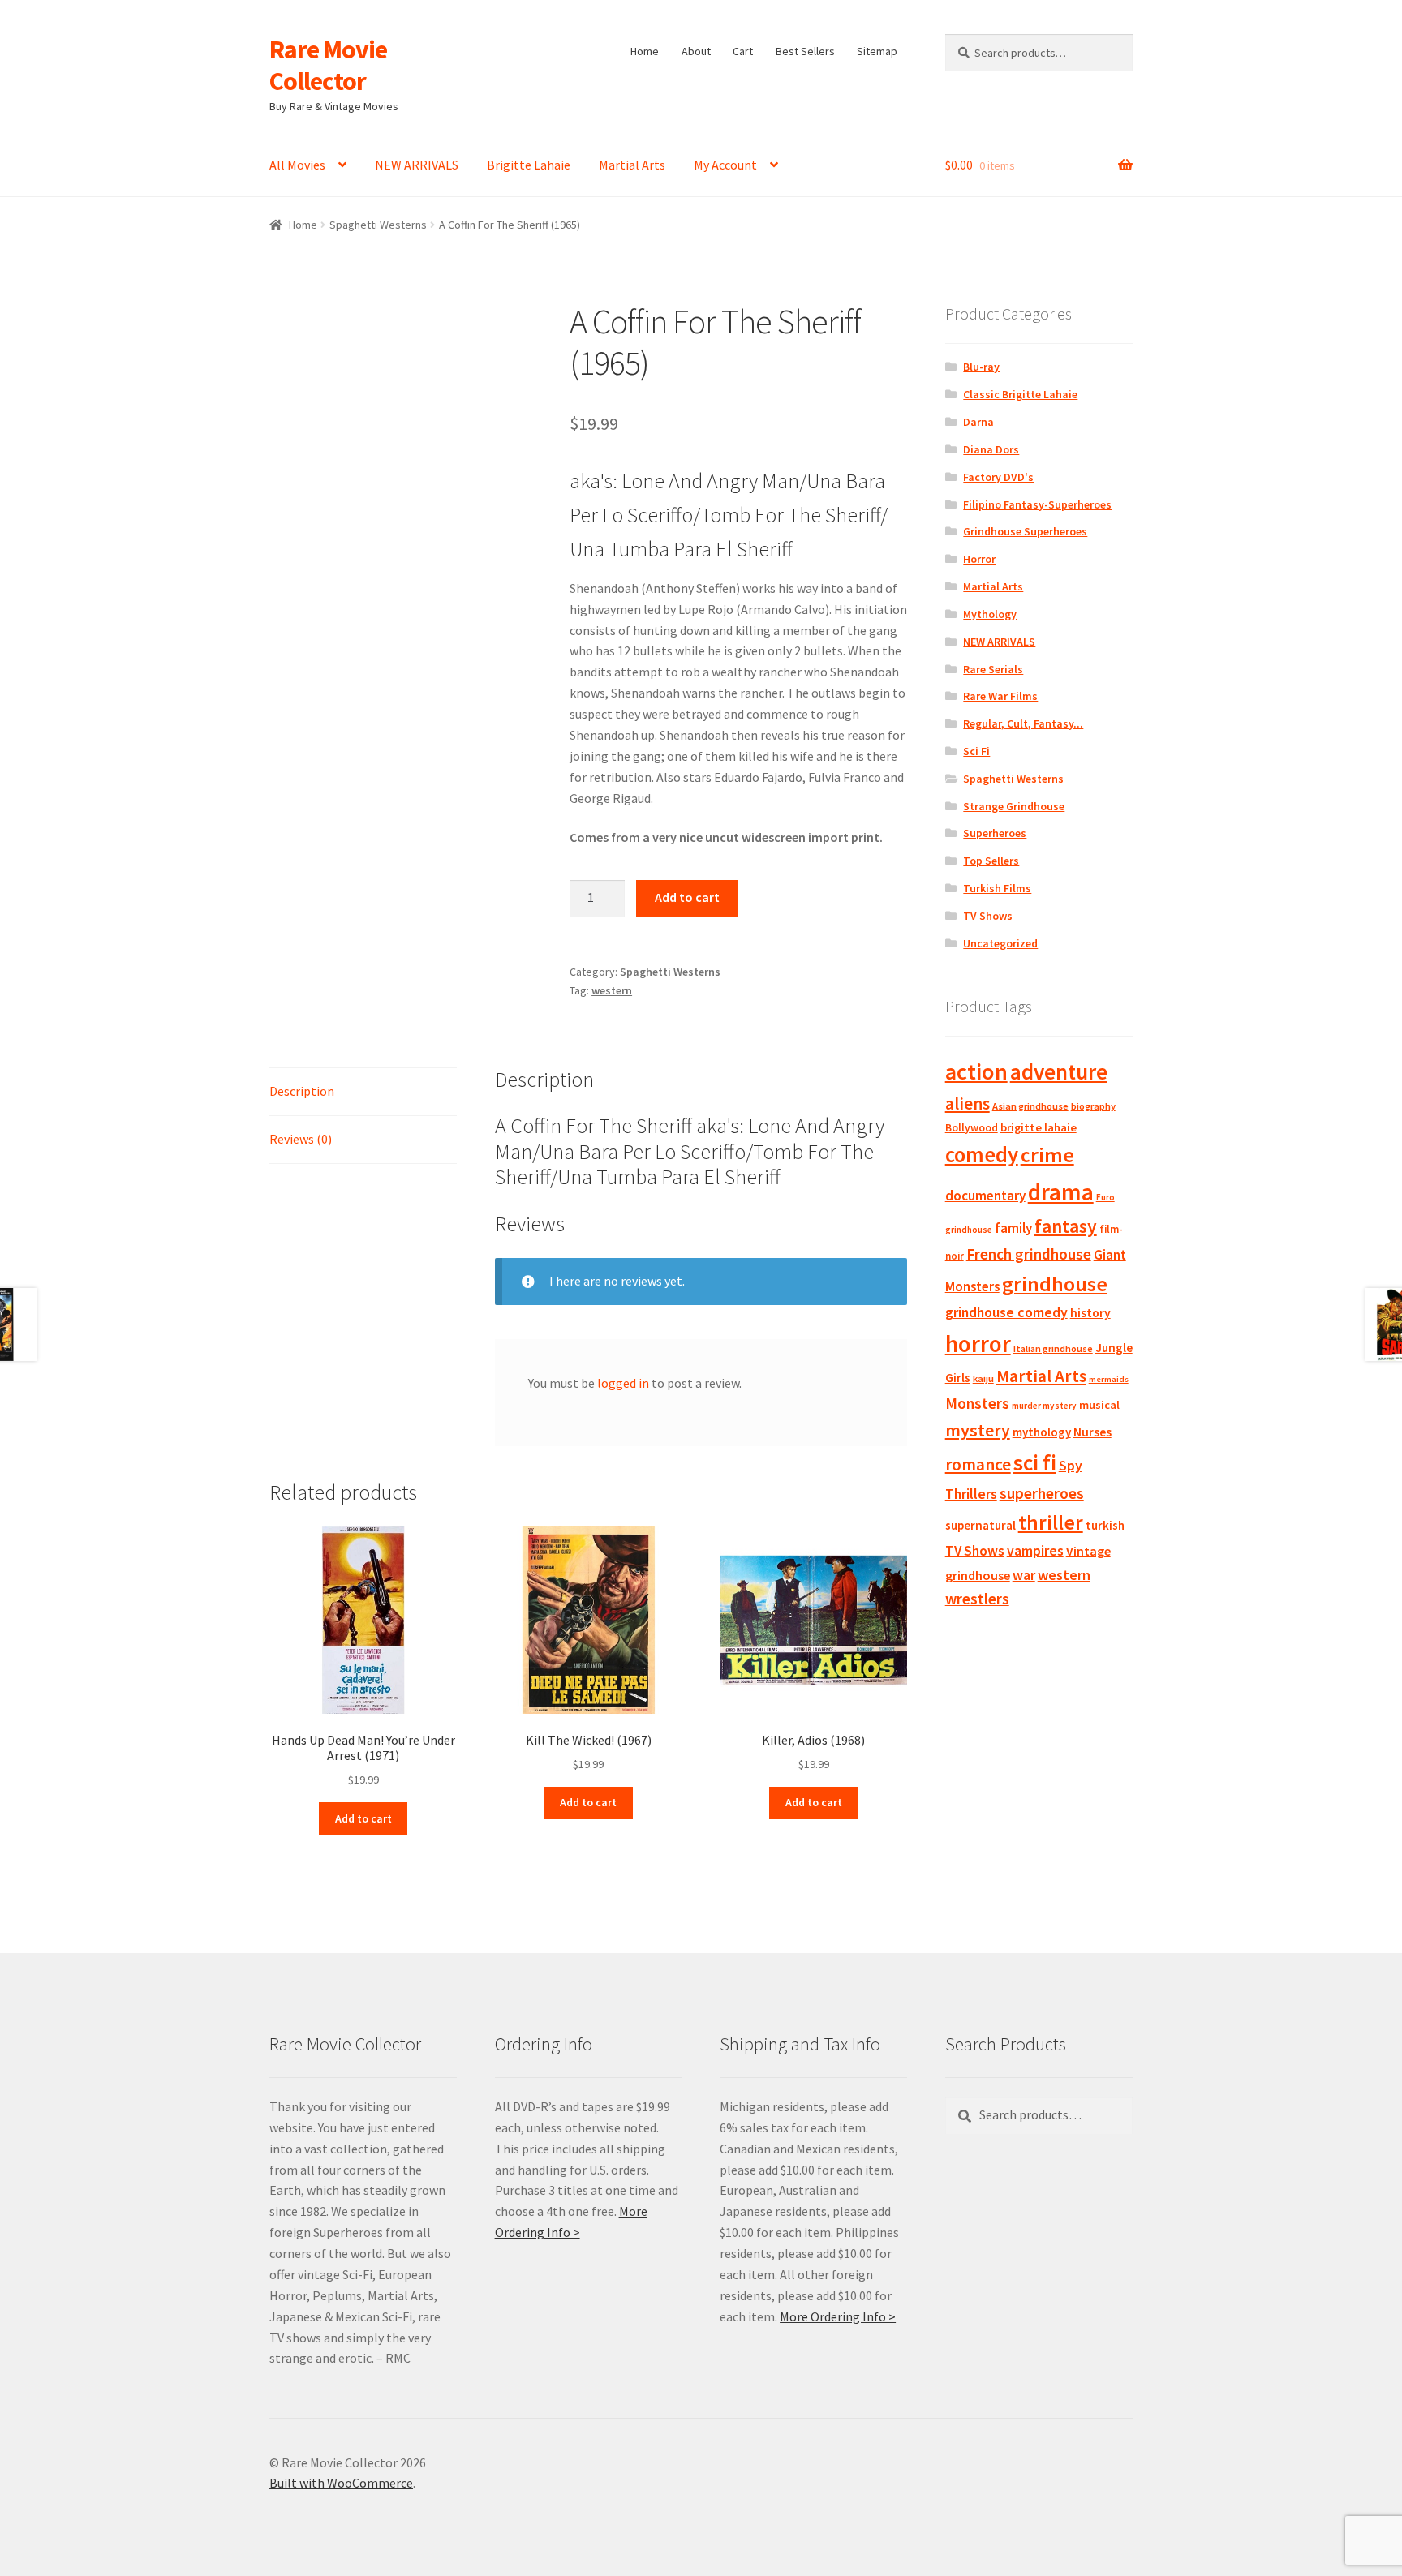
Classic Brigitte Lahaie (1020, 394)
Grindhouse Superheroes (1025, 531)
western (612, 990)
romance (978, 1464)
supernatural (981, 1525)
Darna (978, 422)
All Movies (297, 165)
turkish (1105, 1525)
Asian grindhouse (1030, 1106)
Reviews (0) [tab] (301, 1139)
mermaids (1109, 1379)
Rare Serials (993, 669)
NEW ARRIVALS (417, 165)
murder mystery (1044, 1406)
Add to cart (687, 897)
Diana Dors (991, 449)
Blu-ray (981, 367)
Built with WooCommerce (341, 2483)
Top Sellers (991, 861)
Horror (979, 559)
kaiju (983, 1378)
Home (645, 51)
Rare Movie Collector (328, 65)
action (976, 1071)
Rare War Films (1000, 696)
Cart (743, 51)
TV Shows (988, 916)
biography (1093, 1106)
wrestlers (977, 1599)
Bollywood (972, 1128)
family (1013, 1228)
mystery (978, 1430)
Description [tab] (302, 1091)
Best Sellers (805, 51)
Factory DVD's (998, 477)
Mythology (990, 614)
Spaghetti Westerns (378, 225)
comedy (982, 1155)
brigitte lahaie (1039, 1127)
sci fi (1035, 1462)
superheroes (1042, 1493)
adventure (1059, 1071)
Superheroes (995, 833)
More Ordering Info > (838, 2316)
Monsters (977, 1403)
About (696, 51)
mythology (1042, 1432)
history (1090, 1313)
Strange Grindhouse (1014, 806)
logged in (623, 1383)
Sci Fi (976, 751)
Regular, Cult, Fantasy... (1023, 723)
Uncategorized (1000, 943)
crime (1047, 1155)
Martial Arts (632, 165)
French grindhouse (1029, 1254)
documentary (985, 1196)
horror (978, 1344)
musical (1099, 1405)
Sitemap (877, 51)
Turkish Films (997, 888)
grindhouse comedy (1006, 1312)
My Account (725, 165)
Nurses (1092, 1432)
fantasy (1066, 1226)
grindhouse (1055, 1284)
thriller (1051, 1522)
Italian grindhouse (1053, 1348)
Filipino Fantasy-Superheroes (1037, 504)
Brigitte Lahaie (529, 165)
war (1024, 1575)
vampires (1035, 1551)
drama (1061, 1192)
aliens (968, 1103)
